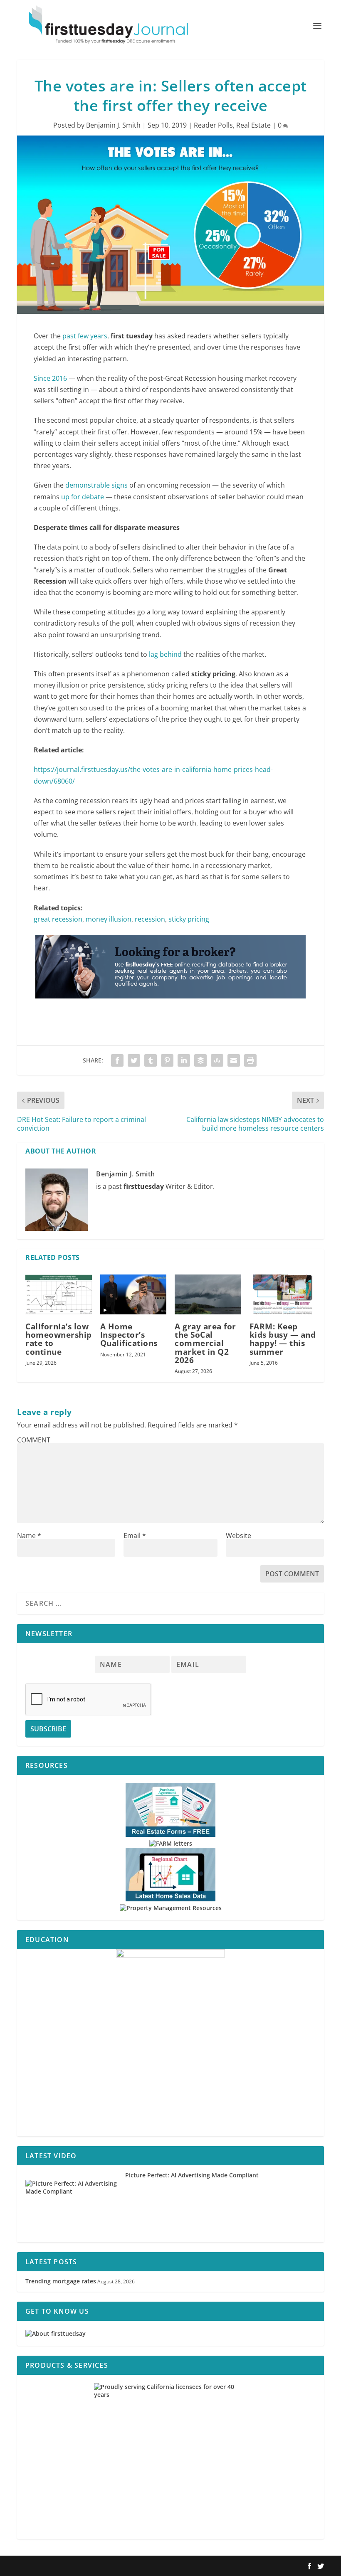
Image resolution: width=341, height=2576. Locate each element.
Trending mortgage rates (61, 2281)
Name (29, 1536)
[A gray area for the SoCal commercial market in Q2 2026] (208, 1294)
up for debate (83, 497)
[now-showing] (170, 2043)
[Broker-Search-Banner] (170, 1006)
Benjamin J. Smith (113, 125)
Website (238, 1536)
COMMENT (34, 1440)
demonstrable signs (96, 485)
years (99, 336)
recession (150, 919)
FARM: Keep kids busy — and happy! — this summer (283, 1339)
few (83, 336)
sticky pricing (189, 919)
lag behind (165, 654)
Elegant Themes (70, 2566)
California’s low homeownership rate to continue (59, 1339)
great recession (58, 919)
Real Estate (253, 125)
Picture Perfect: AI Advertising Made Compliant (192, 2175)
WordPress (139, 2566)
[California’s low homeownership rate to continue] (59, 1294)
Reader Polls (213, 125)
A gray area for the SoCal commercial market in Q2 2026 (205, 1343)
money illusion (109, 919)
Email (135, 1536)
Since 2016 (50, 378)
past (69, 336)
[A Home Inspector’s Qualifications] (133, 1294)
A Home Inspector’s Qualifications (129, 1335)
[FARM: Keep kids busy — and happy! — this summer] (283, 1294)
